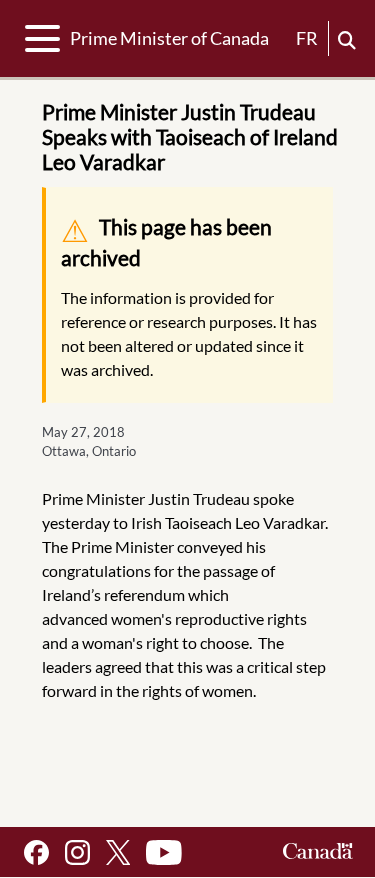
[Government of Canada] (318, 852)
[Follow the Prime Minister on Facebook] (36, 852)
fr (307, 38)
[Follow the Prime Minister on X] (118, 852)
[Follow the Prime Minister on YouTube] (164, 852)
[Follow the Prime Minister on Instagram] (77, 852)
